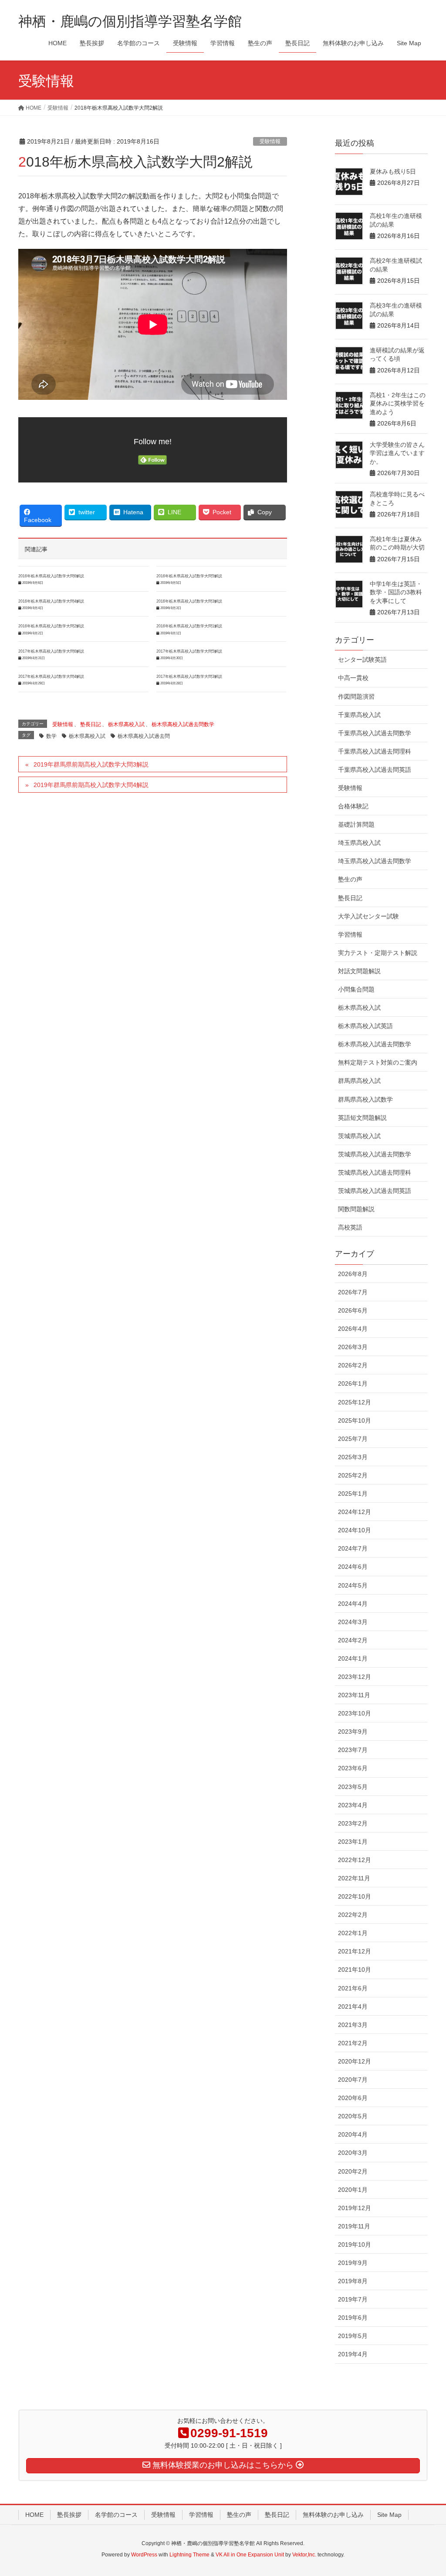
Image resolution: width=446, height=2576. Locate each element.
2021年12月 (355, 1951)
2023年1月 (353, 1842)
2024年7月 (353, 1548)
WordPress (144, 2555)
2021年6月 (353, 1988)
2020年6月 (353, 2098)
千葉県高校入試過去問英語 (375, 770)
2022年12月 (355, 1860)
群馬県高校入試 (359, 1081)
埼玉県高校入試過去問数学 (375, 861)
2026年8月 (353, 1274)
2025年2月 (353, 1475)
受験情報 (270, 141)
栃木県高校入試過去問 (144, 736)
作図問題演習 (356, 697)
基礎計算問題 (356, 824)
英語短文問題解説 (362, 1118)
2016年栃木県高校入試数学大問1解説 (189, 626)
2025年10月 (355, 1420)
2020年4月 (353, 2134)
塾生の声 (350, 879)
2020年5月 (353, 2116)
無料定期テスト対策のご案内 (378, 1062)
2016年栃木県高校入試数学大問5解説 (189, 576)
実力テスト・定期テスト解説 (378, 953)
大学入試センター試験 (368, 916)
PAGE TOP (427, 2491)
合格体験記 (353, 806)
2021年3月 (353, 2025)
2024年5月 (353, 1585)
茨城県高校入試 (359, 1136)
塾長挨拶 (69, 2515)
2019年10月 (355, 2244)
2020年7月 (353, 2080)
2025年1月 (353, 1494)
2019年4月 (353, 2354)
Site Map (389, 2515)
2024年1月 (353, 1658)
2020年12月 (355, 2061)
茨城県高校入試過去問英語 (375, 1191)
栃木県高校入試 (126, 724)
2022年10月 (355, 1896)
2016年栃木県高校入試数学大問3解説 (189, 601)
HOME (34, 2515)
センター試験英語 (362, 660)
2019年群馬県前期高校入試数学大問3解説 (91, 764)
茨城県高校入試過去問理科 (375, 1172)
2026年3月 (353, 1347)
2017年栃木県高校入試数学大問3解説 (189, 677)
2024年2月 (353, 1640)
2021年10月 (355, 1970)
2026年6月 (353, 1310)
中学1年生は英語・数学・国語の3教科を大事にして (396, 592)
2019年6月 (353, 2318)
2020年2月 (353, 2171)
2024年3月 (353, 1622)
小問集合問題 (356, 989)
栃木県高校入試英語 (365, 1026)
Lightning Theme (189, 2555)
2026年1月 (353, 1383)
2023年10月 (355, 1713)
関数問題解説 (356, 1209)
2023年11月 (354, 1695)
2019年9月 (353, 2263)
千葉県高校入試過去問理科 (375, 751)
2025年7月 (353, 1439)
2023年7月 (353, 1750)
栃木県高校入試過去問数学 (183, 724)
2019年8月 (353, 2281)
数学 (51, 736)
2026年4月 (353, 1329)
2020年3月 (353, 2153)
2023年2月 (353, 1823)
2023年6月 (353, 1768)
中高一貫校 (353, 678)
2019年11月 (354, 2226)
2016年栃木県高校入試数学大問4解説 (51, 601)
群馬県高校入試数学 (365, 1099)
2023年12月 (355, 1677)
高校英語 (350, 1227)
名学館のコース (116, 2515)
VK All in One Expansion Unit (250, 2555)
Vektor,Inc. (304, 2555)
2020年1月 (353, 2190)
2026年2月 (353, 1365)
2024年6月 (353, 1567)
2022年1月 (353, 1933)
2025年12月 (355, 1402)
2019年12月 (355, 2208)
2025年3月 (353, 1457)
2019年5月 (353, 2336)
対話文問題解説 (359, 971)
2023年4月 (353, 1805)
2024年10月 (355, 1530)
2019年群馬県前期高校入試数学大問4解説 (91, 785)
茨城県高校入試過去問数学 (375, 1154)
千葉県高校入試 (359, 715)
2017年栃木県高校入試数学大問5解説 (189, 651)
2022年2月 (353, 1915)
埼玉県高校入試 (359, 843)
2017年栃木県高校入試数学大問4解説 (51, 677)
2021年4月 (353, 2007)
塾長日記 (91, 724)
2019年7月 (353, 2299)
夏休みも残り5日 (393, 171)
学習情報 (350, 935)
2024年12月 (355, 1512)
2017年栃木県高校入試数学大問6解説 (51, 651)
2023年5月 (353, 1787)
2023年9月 (353, 1732)
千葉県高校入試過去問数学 (375, 733)
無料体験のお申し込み (333, 2515)
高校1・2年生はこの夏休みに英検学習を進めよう (398, 404)
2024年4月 (353, 1604)
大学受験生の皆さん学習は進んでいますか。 (397, 453)
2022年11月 (354, 1878)
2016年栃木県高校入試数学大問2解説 (51, 626)
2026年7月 (353, 1292)
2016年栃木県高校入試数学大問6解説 (51, 576)
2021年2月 (353, 2043)
